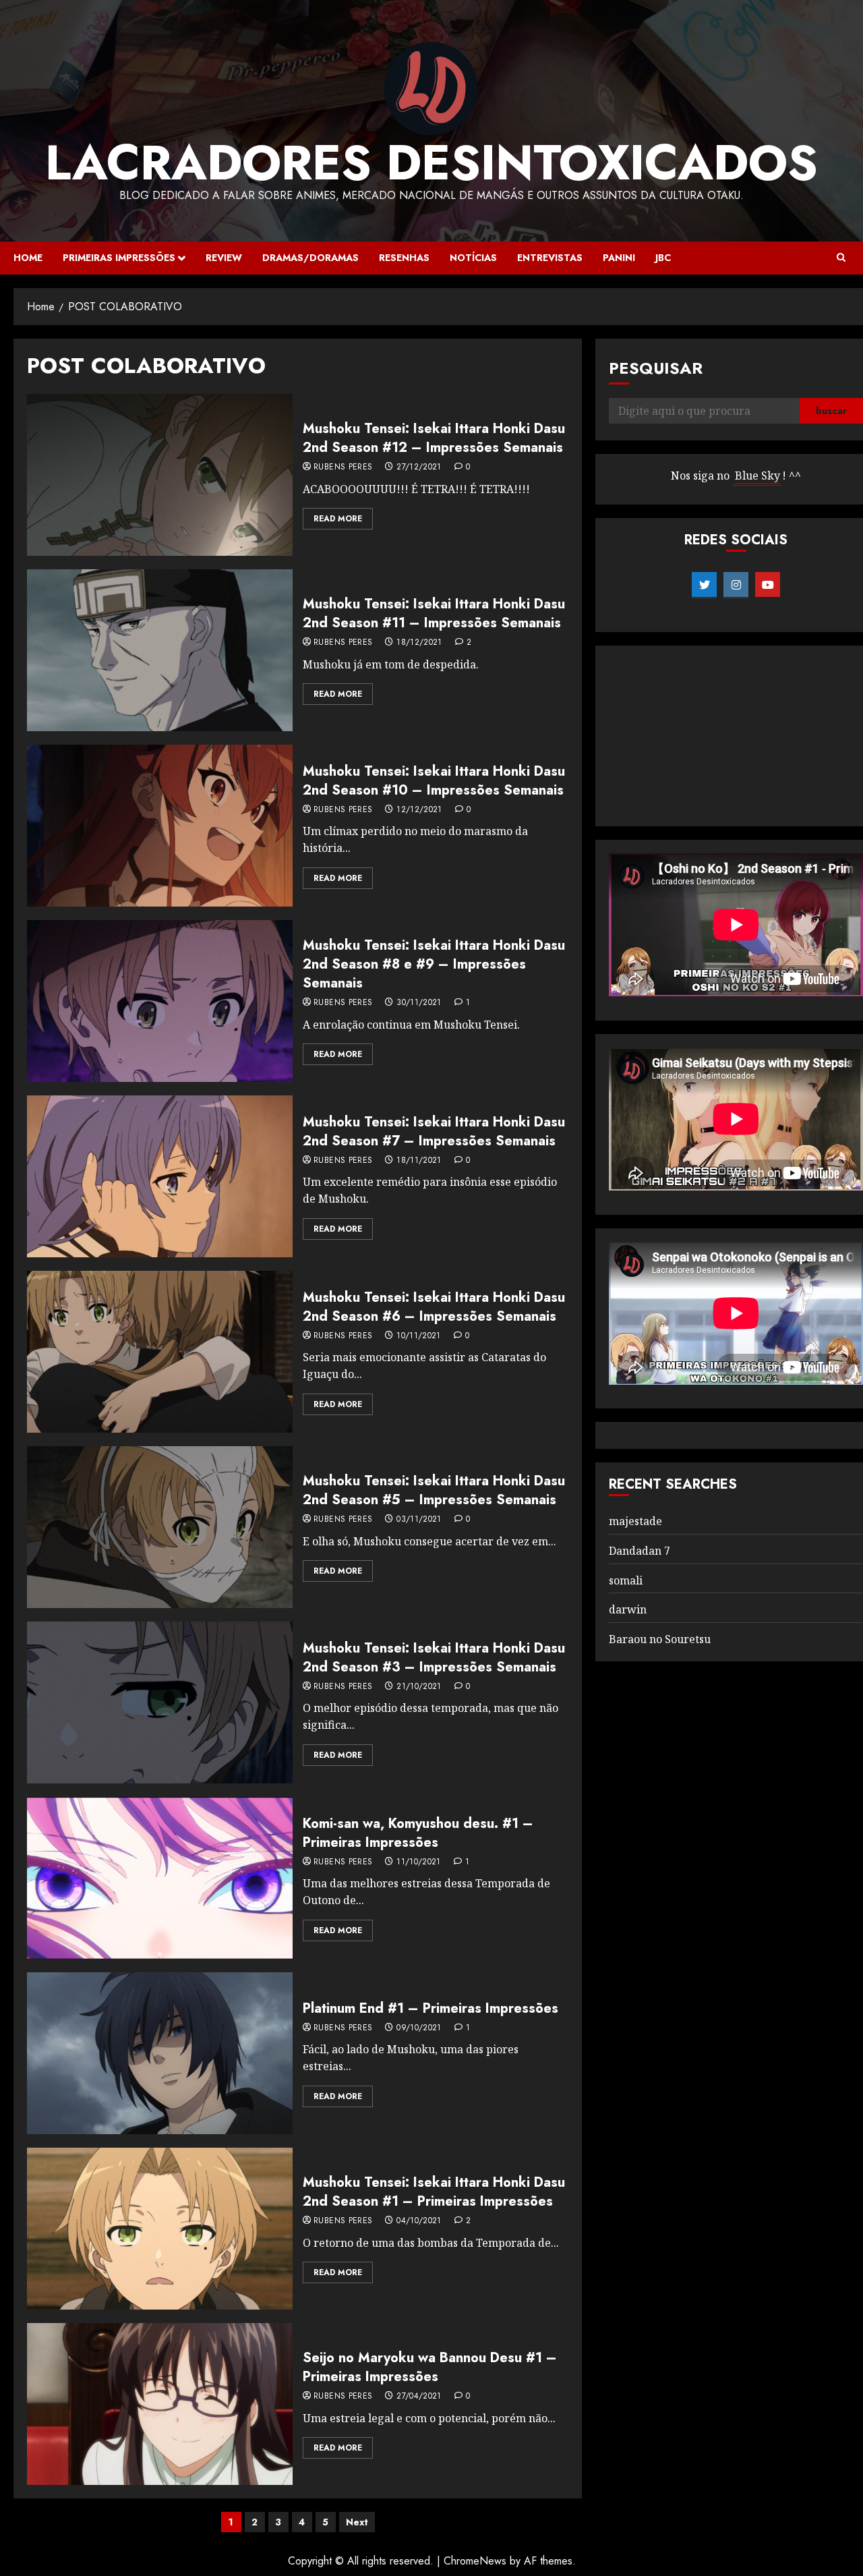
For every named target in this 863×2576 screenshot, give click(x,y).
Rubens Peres (343, 467)
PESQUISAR (656, 368)
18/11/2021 (419, 1161)
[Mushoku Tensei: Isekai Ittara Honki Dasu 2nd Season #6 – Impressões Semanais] (160, 1352)
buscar (831, 411)
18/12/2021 (419, 643)
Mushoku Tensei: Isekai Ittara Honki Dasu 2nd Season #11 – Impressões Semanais (434, 613)
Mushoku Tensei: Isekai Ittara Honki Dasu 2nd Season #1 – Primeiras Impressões (434, 2192)
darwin (628, 1609)
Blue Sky (757, 476)
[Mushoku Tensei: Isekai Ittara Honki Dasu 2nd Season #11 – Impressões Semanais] (160, 650)
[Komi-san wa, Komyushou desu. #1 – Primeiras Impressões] (160, 1878)
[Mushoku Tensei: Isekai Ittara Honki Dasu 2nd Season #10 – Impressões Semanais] (160, 826)
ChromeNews (475, 2561)
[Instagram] (736, 585)
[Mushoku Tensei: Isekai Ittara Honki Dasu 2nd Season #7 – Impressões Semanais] (160, 1176)
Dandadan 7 (639, 1551)
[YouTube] (768, 585)
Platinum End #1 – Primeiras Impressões (430, 2008)
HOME (28, 258)
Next (357, 2522)
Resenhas (404, 258)
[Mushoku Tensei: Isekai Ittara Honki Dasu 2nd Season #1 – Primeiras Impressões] (160, 2229)
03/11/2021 (419, 1520)
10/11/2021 (419, 1336)
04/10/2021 (419, 2221)
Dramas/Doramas (310, 258)
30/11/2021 (419, 1003)
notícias (473, 258)
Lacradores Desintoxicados (431, 163)
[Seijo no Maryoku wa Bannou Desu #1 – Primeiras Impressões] (160, 2404)
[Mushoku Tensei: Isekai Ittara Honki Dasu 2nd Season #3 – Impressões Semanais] (160, 1702)
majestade (635, 1521)
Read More (338, 519)
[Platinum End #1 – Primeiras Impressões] (160, 2053)
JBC (663, 258)
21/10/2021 (419, 1687)
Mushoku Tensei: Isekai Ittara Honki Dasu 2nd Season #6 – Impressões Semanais (434, 1307)
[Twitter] (704, 585)
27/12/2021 (419, 467)
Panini (619, 258)
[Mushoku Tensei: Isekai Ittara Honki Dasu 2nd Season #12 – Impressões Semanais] (160, 475)
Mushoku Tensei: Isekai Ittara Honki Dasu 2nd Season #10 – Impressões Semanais (434, 781)
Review (224, 258)
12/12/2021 (419, 810)
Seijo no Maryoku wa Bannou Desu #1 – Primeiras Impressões (430, 2367)
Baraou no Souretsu (660, 1639)
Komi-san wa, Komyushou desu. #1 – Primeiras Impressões (418, 1833)
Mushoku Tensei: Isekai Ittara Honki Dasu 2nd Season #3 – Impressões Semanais (434, 1658)
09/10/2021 (419, 2028)
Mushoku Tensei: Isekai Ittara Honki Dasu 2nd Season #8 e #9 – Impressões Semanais (434, 964)
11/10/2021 (419, 1862)
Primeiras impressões (119, 258)
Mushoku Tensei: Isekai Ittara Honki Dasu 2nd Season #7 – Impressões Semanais (434, 1132)
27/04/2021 (419, 2397)
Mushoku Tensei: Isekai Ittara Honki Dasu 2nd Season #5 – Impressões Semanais (434, 1490)
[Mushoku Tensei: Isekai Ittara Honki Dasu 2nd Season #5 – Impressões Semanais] (160, 1527)
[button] (841, 258)
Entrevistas (550, 258)
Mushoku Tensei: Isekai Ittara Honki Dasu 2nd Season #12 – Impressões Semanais (434, 438)
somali (626, 1580)
